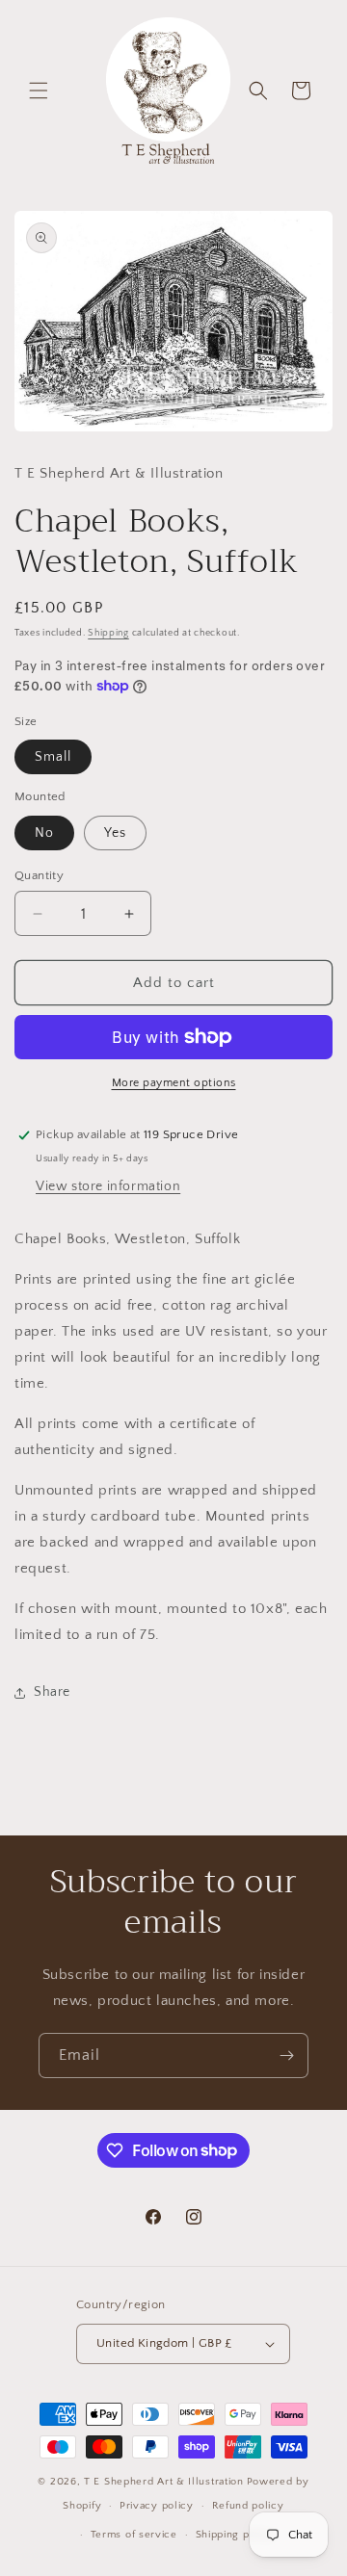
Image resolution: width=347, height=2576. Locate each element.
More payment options (174, 1083)
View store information (108, 1186)
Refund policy (248, 2506)
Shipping (108, 633)
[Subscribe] (286, 2056)
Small (53, 757)
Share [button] (52, 1692)
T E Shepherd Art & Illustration (164, 2482)
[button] (39, 91)
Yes (115, 833)
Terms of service (134, 2535)
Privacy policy (157, 2506)
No (44, 833)
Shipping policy (236, 2535)
